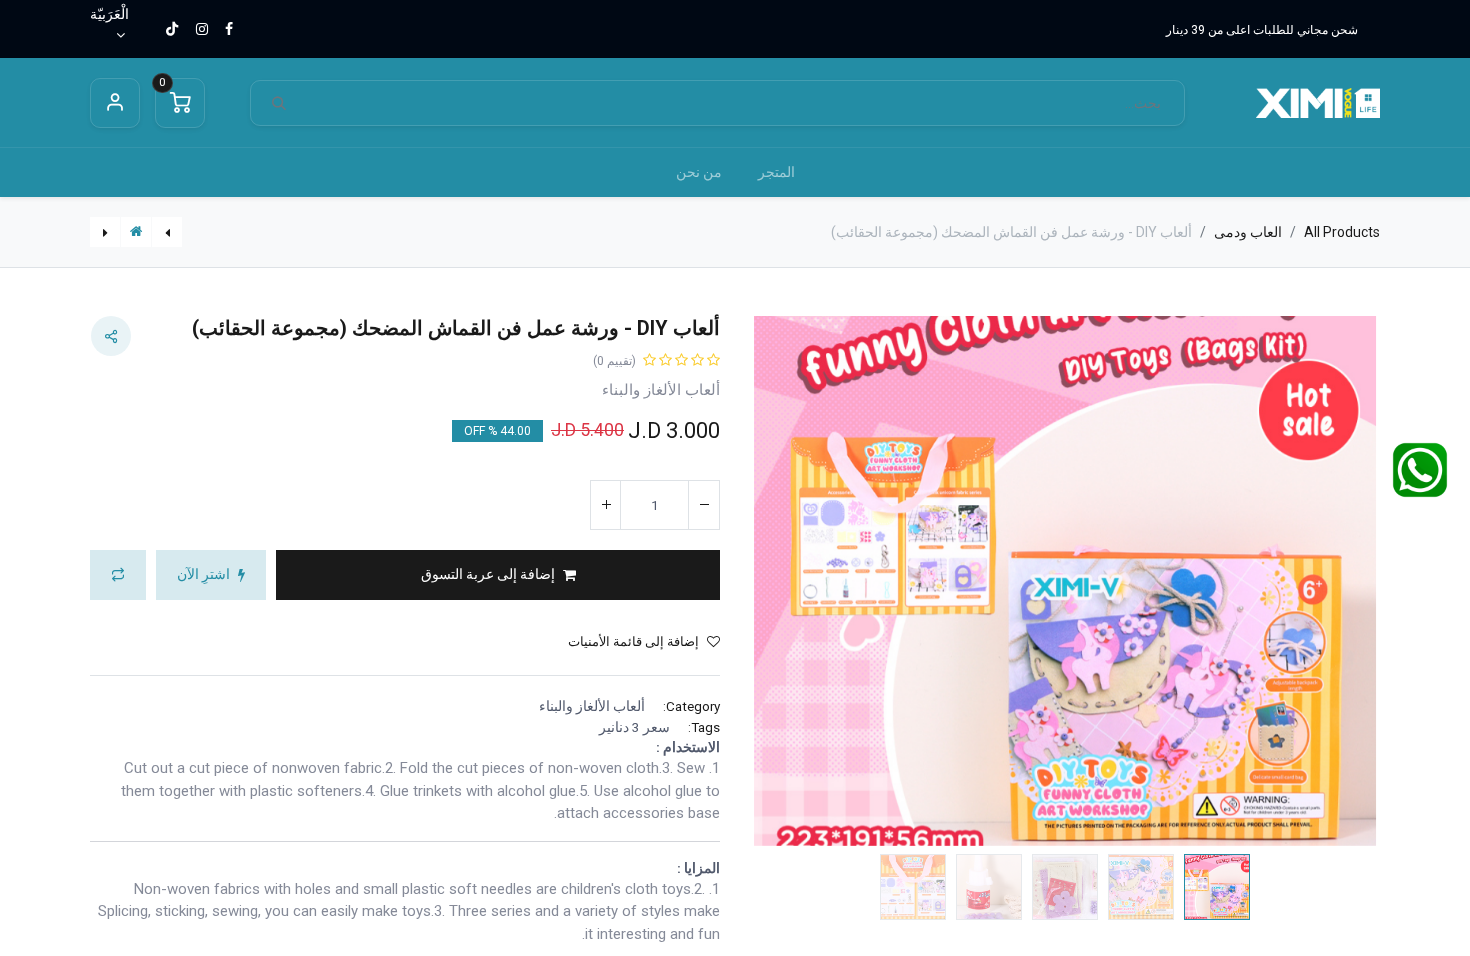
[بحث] (279, 103)
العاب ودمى (1248, 232)
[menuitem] (776, 172)
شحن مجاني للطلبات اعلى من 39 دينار (1262, 30)
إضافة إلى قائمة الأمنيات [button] (633, 641)
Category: (691, 706)
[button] (1333, 581)
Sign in (115, 103)
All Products (1342, 232)
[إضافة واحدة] (606, 505)
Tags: (704, 727)
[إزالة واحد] (704, 505)
